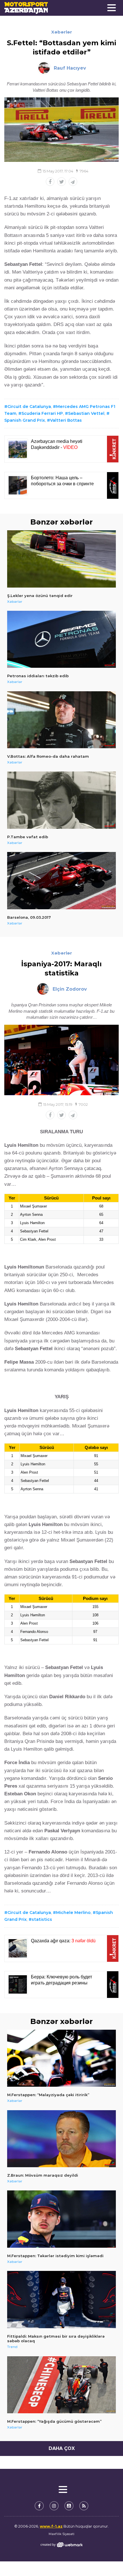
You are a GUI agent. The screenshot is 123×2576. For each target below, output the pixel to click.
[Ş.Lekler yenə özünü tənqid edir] (61, 559)
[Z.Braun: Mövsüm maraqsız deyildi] (61, 2139)
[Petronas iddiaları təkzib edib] (61, 639)
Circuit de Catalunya (29, 407)
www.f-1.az (51, 2526)
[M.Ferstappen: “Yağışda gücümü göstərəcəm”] (61, 2385)
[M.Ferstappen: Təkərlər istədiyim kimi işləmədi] (61, 2219)
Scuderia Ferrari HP (42, 413)
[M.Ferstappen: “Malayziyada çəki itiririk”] (61, 2058)
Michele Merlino (73, 1913)
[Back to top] (107, 2560)
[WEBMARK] (61, 2545)
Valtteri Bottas (66, 420)
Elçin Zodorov (70, 989)
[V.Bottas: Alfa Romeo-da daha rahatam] (61, 720)
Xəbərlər (62, 32)
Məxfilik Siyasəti (61, 2534)
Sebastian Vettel (86, 413)
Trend (12, 2347)
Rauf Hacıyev (70, 68)
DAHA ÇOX (62, 2448)
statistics (42, 1919)
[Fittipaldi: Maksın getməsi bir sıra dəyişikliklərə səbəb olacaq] (61, 2300)
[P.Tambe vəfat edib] (61, 800)
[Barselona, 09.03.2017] (61, 881)
